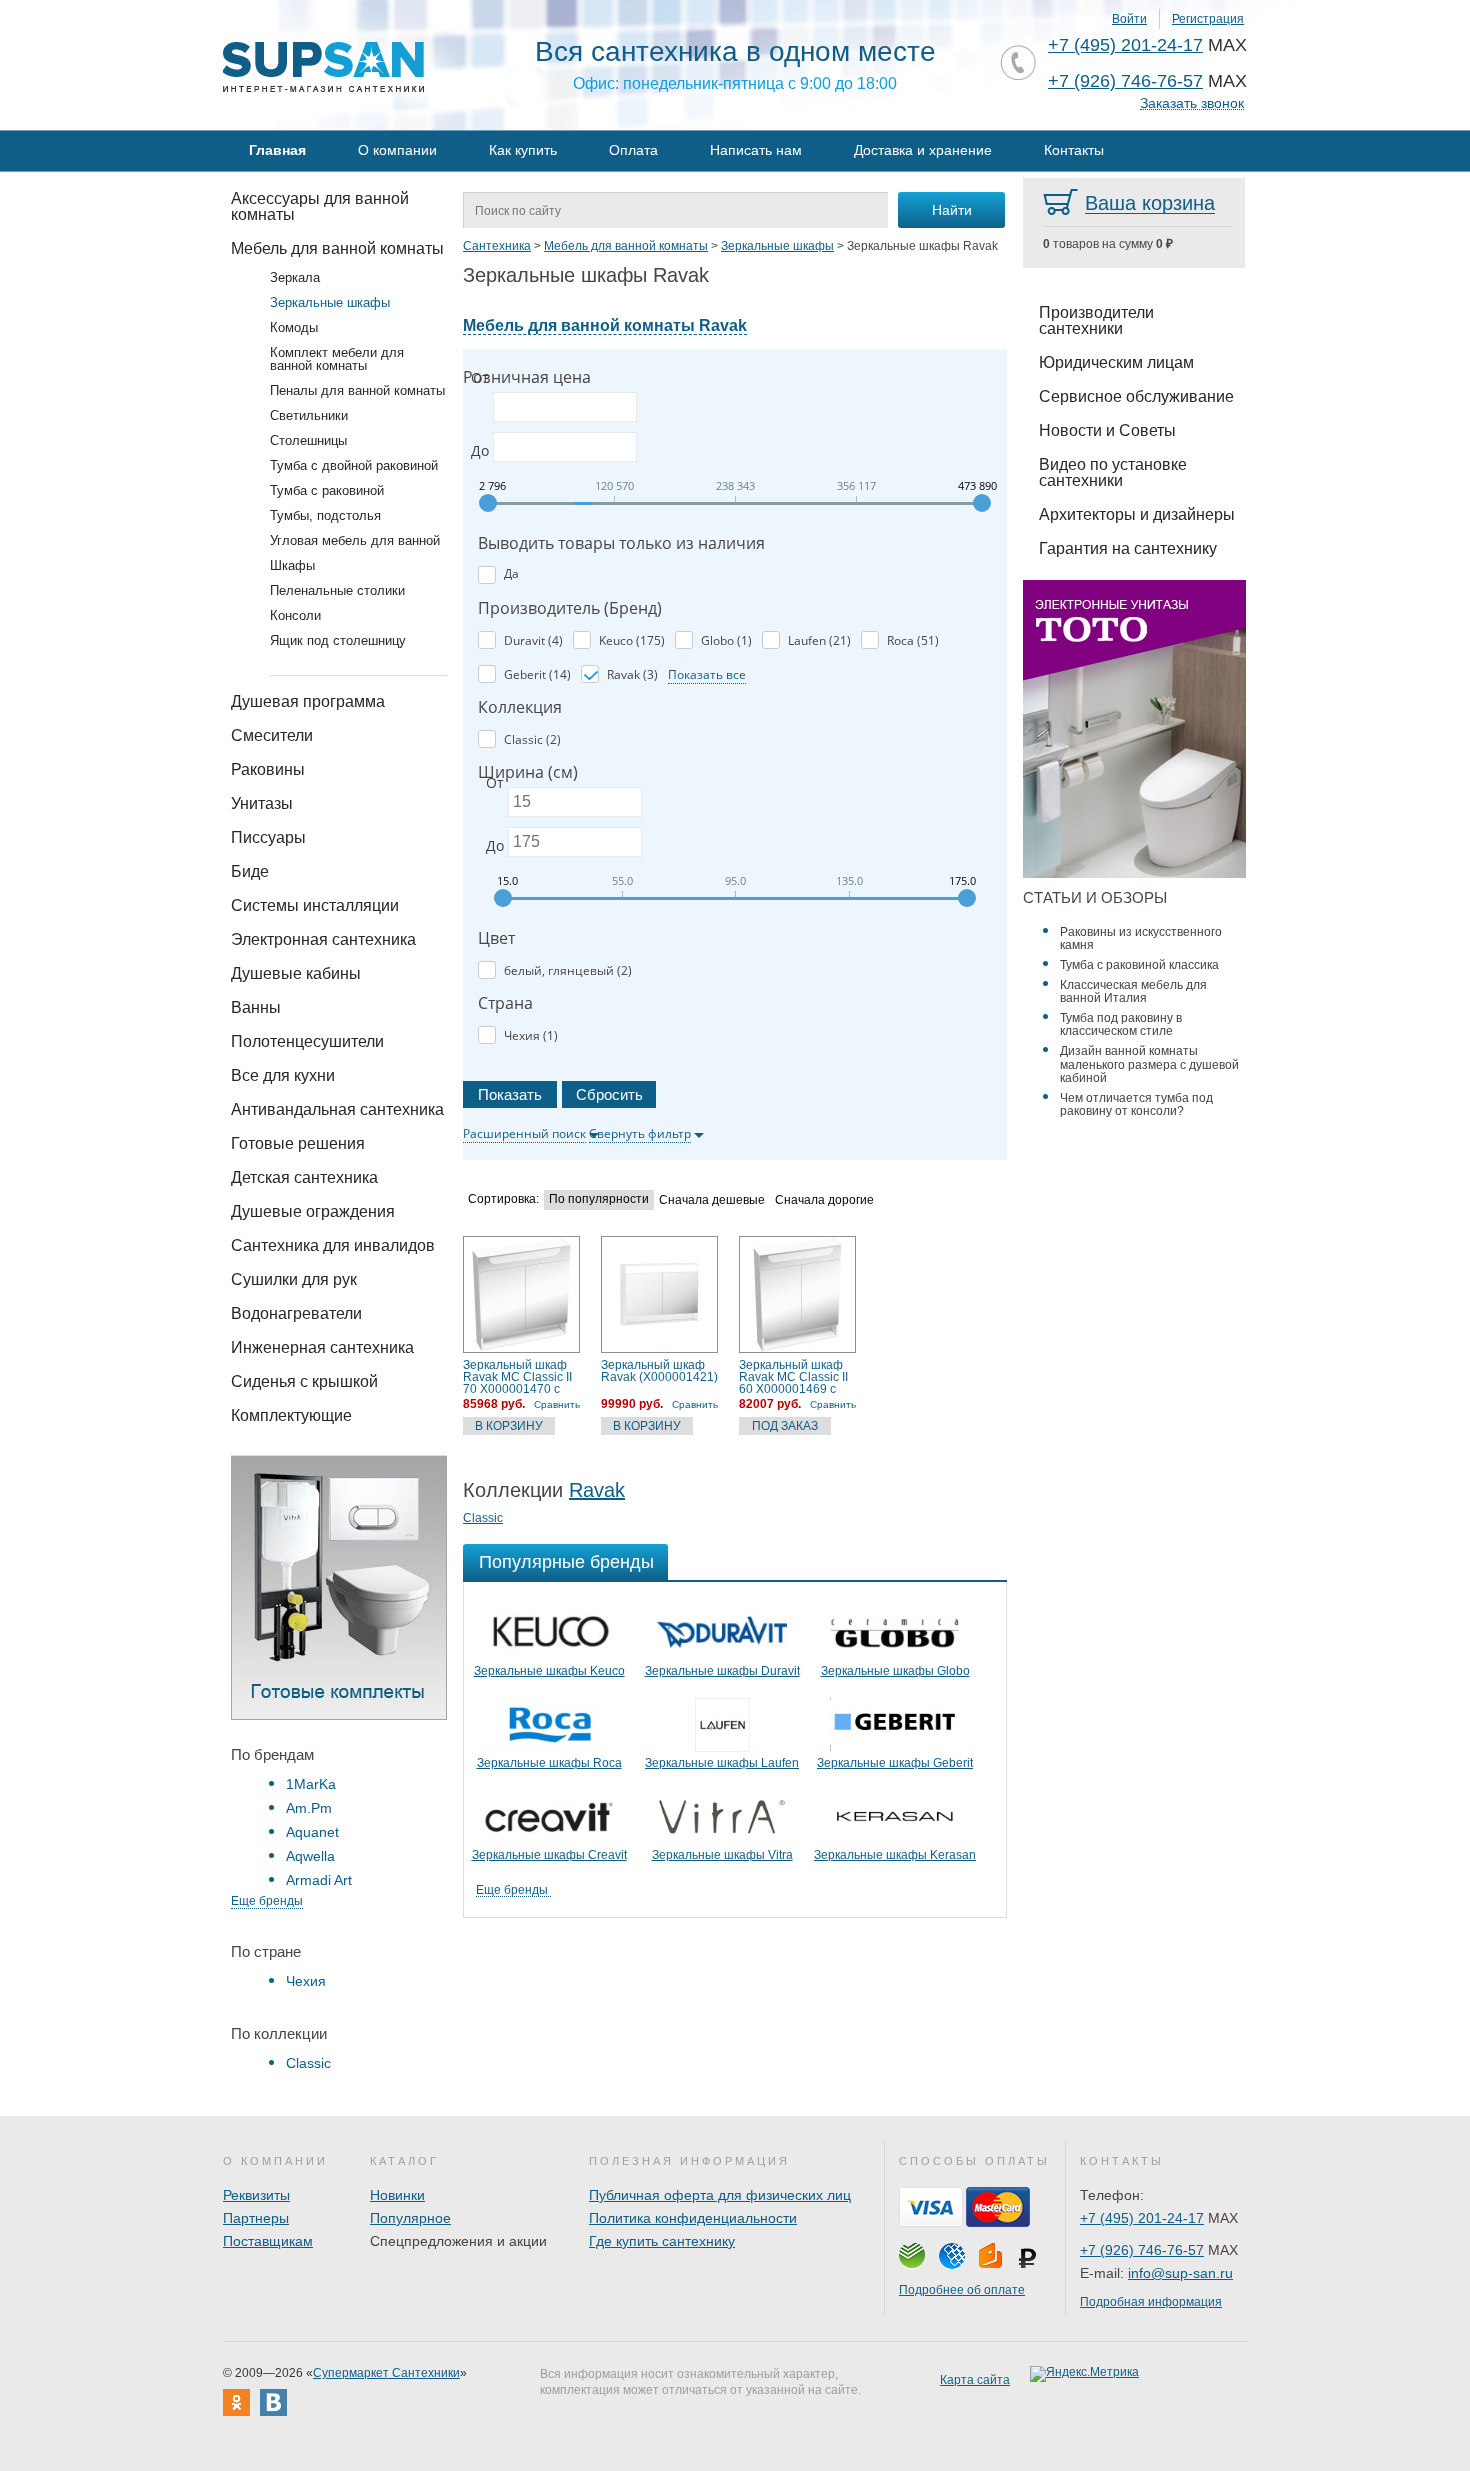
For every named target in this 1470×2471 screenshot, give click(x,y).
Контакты (1074, 150)
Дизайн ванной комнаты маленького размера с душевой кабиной (1149, 1064)
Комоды (294, 327)
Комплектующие (291, 1415)
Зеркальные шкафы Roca (549, 1763)
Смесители (272, 735)
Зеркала (295, 277)
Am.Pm (309, 1808)
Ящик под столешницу (338, 640)
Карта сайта (975, 2380)
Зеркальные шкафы (330, 302)
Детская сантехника (304, 1177)
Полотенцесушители (307, 1041)
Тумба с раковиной (327, 490)
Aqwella (310, 1856)
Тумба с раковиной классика (1139, 965)
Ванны (256, 1007)
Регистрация (1208, 19)
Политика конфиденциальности (693, 2218)
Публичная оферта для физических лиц (720, 2195)
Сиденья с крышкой (304, 1381)
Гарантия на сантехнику (1128, 548)
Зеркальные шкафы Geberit (895, 1763)
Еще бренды (267, 1901)
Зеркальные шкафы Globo (895, 1671)
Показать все (707, 674)
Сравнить (557, 1404)
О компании (397, 150)
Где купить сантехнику (662, 2241)
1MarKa (311, 1784)
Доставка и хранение (923, 150)
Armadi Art (319, 1880)
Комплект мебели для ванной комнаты (337, 359)
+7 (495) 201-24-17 (1125, 45)
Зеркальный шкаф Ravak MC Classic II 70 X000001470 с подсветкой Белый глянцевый (517, 1377)
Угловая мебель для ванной (355, 540)
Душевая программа (308, 701)
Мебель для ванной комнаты (337, 248)
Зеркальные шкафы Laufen (722, 1763)
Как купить (523, 150)
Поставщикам (268, 2241)
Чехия (306, 1981)
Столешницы (308, 440)
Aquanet (312, 1832)
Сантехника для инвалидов (333, 1245)
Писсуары (268, 837)
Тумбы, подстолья (325, 515)
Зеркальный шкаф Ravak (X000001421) (659, 1371)
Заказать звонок (1192, 103)
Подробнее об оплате (962, 2290)
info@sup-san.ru (1180, 2273)
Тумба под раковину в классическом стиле (1121, 1024)
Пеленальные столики (337, 590)
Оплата (633, 150)
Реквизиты (256, 2195)
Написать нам (756, 150)
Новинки (397, 2195)
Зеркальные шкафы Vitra (722, 1855)
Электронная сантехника (323, 939)
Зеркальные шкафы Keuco (549, 1671)
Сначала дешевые (712, 1200)
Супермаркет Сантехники (386, 2373)
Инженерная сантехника (322, 1347)
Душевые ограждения (313, 1211)
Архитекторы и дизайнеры (1137, 514)
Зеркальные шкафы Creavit (549, 1855)
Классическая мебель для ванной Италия (1133, 991)
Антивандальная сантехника (337, 1109)
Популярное (410, 2218)
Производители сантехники (1096, 320)
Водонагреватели (296, 1313)
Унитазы (262, 803)
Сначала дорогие (824, 1200)
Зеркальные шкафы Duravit (722, 1671)
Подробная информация (1151, 2302)
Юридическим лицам (1116, 362)
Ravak (597, 1490)
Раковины (268, 769)
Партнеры (256, 2218)
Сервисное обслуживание (1136, 396)
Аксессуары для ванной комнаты (320, 206)
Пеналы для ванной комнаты (357, 390)
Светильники (309, 415)
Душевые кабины (296, 973)
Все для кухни (283, 1075)
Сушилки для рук (294, 1279)
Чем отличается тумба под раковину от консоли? (1136, 1104)
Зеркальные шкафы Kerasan (895, 1855)
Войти (1129, 19)
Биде (250, 871)
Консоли (295, 615)
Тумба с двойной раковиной (354, 465)
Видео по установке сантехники (1113, 472)
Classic (308, 2063)
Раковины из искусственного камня (1141, 938)
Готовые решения (298, 1143)
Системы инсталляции (315, 905)
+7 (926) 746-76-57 (1125, 81)
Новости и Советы (1107, 430)
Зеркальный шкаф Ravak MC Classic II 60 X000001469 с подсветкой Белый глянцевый (793, 1377)
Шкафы (292, 565)
